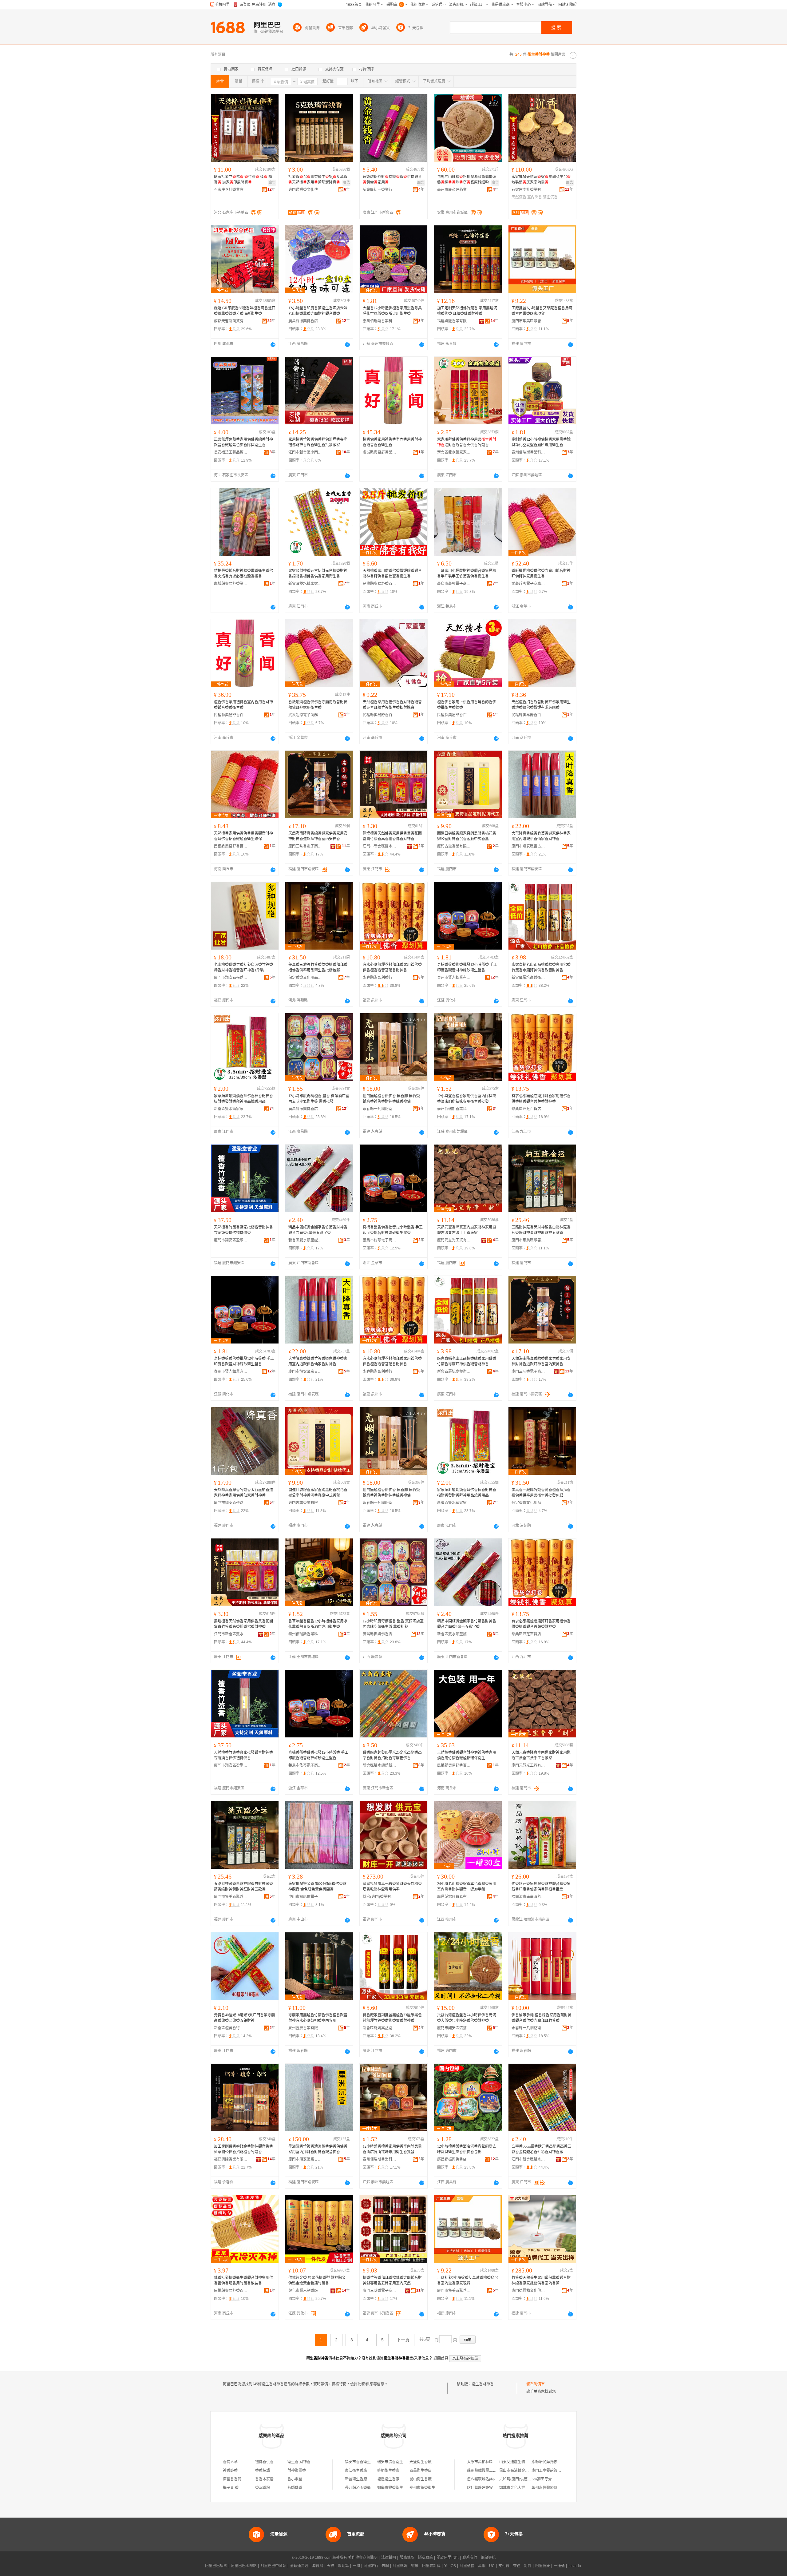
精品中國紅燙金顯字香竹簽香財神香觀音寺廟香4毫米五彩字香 (318, 1230)
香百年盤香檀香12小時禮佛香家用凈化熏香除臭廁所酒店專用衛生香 (318, 1624)
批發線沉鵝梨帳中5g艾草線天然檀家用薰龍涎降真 (318, 180)
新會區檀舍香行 (227, 2028)
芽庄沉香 (550, 197)
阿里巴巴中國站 (273, 2566)
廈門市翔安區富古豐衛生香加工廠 (528, 846)
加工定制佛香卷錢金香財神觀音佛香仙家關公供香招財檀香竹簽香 (243, 2149)
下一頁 (403, 2340)
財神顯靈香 (297, 2471)
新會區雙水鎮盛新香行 (380, 1765)
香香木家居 (264, 2479)
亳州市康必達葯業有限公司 (454, 190)
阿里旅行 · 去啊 (376, 2566)
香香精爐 (263, 2471)
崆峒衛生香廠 (388, 2471)
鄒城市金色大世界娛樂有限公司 (525, 2488)
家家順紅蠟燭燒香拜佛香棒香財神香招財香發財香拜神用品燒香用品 (243, 1099)
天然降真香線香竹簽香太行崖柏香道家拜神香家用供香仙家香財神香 (243, 1493)
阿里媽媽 (400, 2566)
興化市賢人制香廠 (303, 2291)
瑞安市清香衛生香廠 (394, 2462)
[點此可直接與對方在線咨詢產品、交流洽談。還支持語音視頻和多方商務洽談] (273, 344)
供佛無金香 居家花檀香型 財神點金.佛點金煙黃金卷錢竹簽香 (317, 2280)
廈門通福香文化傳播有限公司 (305, 190)
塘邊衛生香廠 (388, 2479)
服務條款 (407, 2558)
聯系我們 (470, 2558)
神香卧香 (230, 2471)
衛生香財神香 (483, 2384)
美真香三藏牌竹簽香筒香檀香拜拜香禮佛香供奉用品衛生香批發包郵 (318, 967)
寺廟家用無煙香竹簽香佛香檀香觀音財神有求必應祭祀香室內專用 (318, 2018)
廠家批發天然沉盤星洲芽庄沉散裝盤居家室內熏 (541, 180)
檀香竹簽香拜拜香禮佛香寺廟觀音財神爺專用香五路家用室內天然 (392, 2280)
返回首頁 (441, 2358)
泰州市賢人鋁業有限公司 (454, 978)
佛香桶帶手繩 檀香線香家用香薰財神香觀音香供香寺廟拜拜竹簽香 (542, 2018)
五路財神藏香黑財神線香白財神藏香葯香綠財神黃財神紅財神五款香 (541, 1230)
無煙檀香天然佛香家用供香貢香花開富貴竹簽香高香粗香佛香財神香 (392, 836)
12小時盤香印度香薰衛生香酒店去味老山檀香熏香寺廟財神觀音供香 (318, 311)
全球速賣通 (299, 2566)
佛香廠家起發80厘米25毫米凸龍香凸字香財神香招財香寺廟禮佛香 (392, 1755)
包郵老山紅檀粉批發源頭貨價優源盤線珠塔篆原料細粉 (467, 180)
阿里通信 (467, 2566)
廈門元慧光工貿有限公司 (454, 1240)
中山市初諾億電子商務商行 (305, 1897)
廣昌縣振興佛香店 (303, 321)
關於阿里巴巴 (448, 2558)
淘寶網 (318, 2566)
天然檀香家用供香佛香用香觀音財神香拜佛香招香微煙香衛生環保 (243, 836)
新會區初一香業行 (378, 190)
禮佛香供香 (264, 2462)
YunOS (450, 2566)
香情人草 (230, 2462)
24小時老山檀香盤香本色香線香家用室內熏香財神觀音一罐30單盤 (467, 1887)
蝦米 (415, 2566)
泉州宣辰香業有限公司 (305, 2028)
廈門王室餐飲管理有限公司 (554, 2471)
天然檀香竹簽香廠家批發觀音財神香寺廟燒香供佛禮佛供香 (243, 1230)
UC (492, 2566)
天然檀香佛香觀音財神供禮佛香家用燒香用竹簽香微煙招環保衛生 (467, 1755)
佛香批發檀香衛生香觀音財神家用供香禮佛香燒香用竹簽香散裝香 (243, 2280)
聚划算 (343, 2566)
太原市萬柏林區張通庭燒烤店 (491, 2462)
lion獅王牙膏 (542, 2479)
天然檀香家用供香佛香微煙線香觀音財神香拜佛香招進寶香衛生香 (392, 574)
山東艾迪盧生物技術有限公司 (523, 2462)
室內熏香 (535, 197)
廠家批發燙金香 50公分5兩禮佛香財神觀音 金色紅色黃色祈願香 (317, 1887)
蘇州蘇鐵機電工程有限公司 (489, 2471)
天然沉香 (519, 197)
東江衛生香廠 (356, 2471)
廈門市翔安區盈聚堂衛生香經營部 (231, 1240)
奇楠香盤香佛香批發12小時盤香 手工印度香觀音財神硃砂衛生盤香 (467, 967)
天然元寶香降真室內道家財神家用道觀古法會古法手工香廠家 (467, 1230)
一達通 (559, 2566)
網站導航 (488, 2558)
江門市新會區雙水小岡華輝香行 (380, 846)
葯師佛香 (295, 2488)
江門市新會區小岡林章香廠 (305, 452)
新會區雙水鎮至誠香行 (305, 1240)
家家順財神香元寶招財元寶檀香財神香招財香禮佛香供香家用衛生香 (318, 574)
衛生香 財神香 (299, 2462)
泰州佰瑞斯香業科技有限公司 (380, 321)
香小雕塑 (295, 2479)
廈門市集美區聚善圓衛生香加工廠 (528, 321)
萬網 (482, 2566)
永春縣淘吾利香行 (378, 978)
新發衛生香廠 (356, 2479)
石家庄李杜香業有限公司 (231, 190)
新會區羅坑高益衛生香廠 (528, 978)
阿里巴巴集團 (216, 2566)
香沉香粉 (263, 2488)
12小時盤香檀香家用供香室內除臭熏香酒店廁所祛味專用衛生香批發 (467, 1099)
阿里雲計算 (431, 2566)
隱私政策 (425, 2558)
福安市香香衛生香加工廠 (365, 2462)
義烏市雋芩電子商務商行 (380, 1240)
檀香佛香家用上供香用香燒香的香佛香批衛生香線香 (467, 705)
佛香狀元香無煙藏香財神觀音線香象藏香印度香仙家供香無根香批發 (541, 1887)
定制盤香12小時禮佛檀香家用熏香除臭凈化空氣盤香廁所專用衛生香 (541, 442)
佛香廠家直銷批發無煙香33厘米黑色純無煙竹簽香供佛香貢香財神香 (392, 2018)
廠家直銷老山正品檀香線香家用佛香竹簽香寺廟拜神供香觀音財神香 (541, 967)
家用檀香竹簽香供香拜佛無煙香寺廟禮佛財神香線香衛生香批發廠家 (318, 442)
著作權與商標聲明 (363, 2558)
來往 (517, 2566)
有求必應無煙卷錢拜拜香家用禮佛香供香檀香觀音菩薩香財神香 (392, 967)
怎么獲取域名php (481, 2479)
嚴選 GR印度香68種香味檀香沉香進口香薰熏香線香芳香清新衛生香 (245, 311)
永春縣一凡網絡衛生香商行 (380, 1109)
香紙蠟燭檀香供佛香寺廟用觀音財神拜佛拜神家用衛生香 (541, 574)
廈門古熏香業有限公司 (454, 846)
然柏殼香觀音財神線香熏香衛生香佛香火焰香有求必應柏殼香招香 (243, 574)
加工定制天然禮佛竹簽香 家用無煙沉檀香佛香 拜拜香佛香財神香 (467, 311)
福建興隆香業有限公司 (454, 321)
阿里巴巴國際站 (244, 2566)
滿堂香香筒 (232, 2479)
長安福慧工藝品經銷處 (231, 452)
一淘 (356, 2566)
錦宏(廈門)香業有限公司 (380, 1897)
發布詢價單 (536, 2384)
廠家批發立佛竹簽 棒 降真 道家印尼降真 (243, 180)
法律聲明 (389, 2558)
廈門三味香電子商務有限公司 (305, 846)
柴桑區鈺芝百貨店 (526, 1109)
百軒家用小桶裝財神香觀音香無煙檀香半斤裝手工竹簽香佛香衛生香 (467, 574)
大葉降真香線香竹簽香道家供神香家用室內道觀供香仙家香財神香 (541, 836)
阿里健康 (543, 2566)
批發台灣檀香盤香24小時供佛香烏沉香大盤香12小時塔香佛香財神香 (467, 2018)
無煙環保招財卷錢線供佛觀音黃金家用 (392, 180)
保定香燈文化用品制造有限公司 (305, 978)
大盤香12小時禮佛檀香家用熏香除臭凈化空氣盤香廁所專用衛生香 (392, 311)
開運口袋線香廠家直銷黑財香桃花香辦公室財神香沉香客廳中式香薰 (467, 836)
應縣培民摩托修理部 (548, 2462)
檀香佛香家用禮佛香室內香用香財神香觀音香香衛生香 (392, 442)
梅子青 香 (231, 2488)
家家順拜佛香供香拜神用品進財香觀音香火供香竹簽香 (467, 442)
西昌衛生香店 (421, 2471)
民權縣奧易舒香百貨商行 (380, 584)
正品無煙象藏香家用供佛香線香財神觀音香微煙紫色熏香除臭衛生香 (243, 442)
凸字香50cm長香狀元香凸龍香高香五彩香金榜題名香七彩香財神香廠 (541, 2149)
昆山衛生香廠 (421, 2479)
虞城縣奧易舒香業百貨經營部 (380, 452)
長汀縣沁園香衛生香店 (363, 2488)
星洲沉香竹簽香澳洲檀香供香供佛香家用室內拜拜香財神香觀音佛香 (318, 2149)
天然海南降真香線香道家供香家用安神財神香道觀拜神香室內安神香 (318, 836)
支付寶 (504, 2566)
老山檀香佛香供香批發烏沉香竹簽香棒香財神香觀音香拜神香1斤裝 (243, 967)
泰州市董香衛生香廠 (426, 2488)
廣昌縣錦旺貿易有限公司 (454, 1897)
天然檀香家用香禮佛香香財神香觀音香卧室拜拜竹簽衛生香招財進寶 (392, 705)
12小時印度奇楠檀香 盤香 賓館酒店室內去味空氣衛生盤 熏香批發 (319, 1099)
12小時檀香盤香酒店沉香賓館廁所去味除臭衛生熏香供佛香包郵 (467, 2149)
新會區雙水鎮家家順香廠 (454, 452)
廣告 (272, 183)
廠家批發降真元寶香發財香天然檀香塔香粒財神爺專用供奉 (392, 1887)
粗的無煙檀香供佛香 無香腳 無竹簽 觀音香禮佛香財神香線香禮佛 (391, 1099)
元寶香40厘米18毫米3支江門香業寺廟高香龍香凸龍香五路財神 (244, 2018)
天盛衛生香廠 (421, 2462)
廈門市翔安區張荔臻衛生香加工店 (231, 978)
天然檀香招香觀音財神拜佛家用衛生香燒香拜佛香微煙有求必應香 (541, 705)
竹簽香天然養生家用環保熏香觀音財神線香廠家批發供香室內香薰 (541, 2280)
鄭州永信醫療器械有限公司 (554, 2488)
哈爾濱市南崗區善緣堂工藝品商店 (528, 1897)
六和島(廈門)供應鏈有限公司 (523, 2479)
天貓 (330, 2566)
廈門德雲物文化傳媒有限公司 (528, 2291)
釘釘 (528, 2566)
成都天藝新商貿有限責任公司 (231, 321)
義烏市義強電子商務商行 (454, 584)
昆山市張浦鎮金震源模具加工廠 (525, 2471)
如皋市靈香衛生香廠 (394, 2488)
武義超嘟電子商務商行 (528, 584)
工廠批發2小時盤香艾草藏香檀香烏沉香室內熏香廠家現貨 (542, 311)
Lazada (575, 2566)
